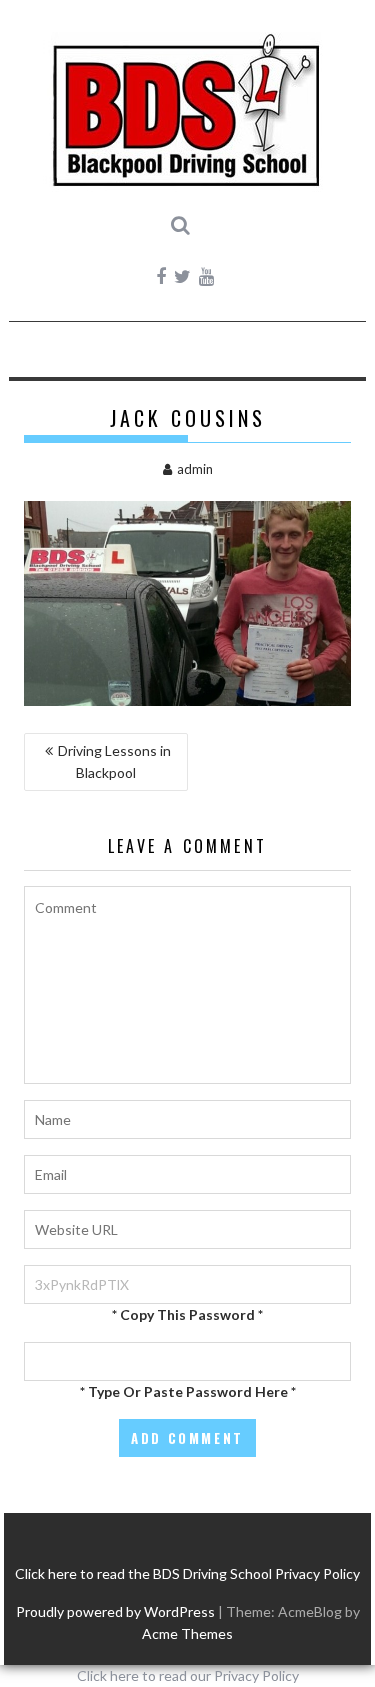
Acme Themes (187, 1633)
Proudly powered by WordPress (115, 1611)
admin (195, 469)
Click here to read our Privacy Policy (188, 1675)
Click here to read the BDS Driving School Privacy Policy (187, 1573)
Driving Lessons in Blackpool (114, 761)
